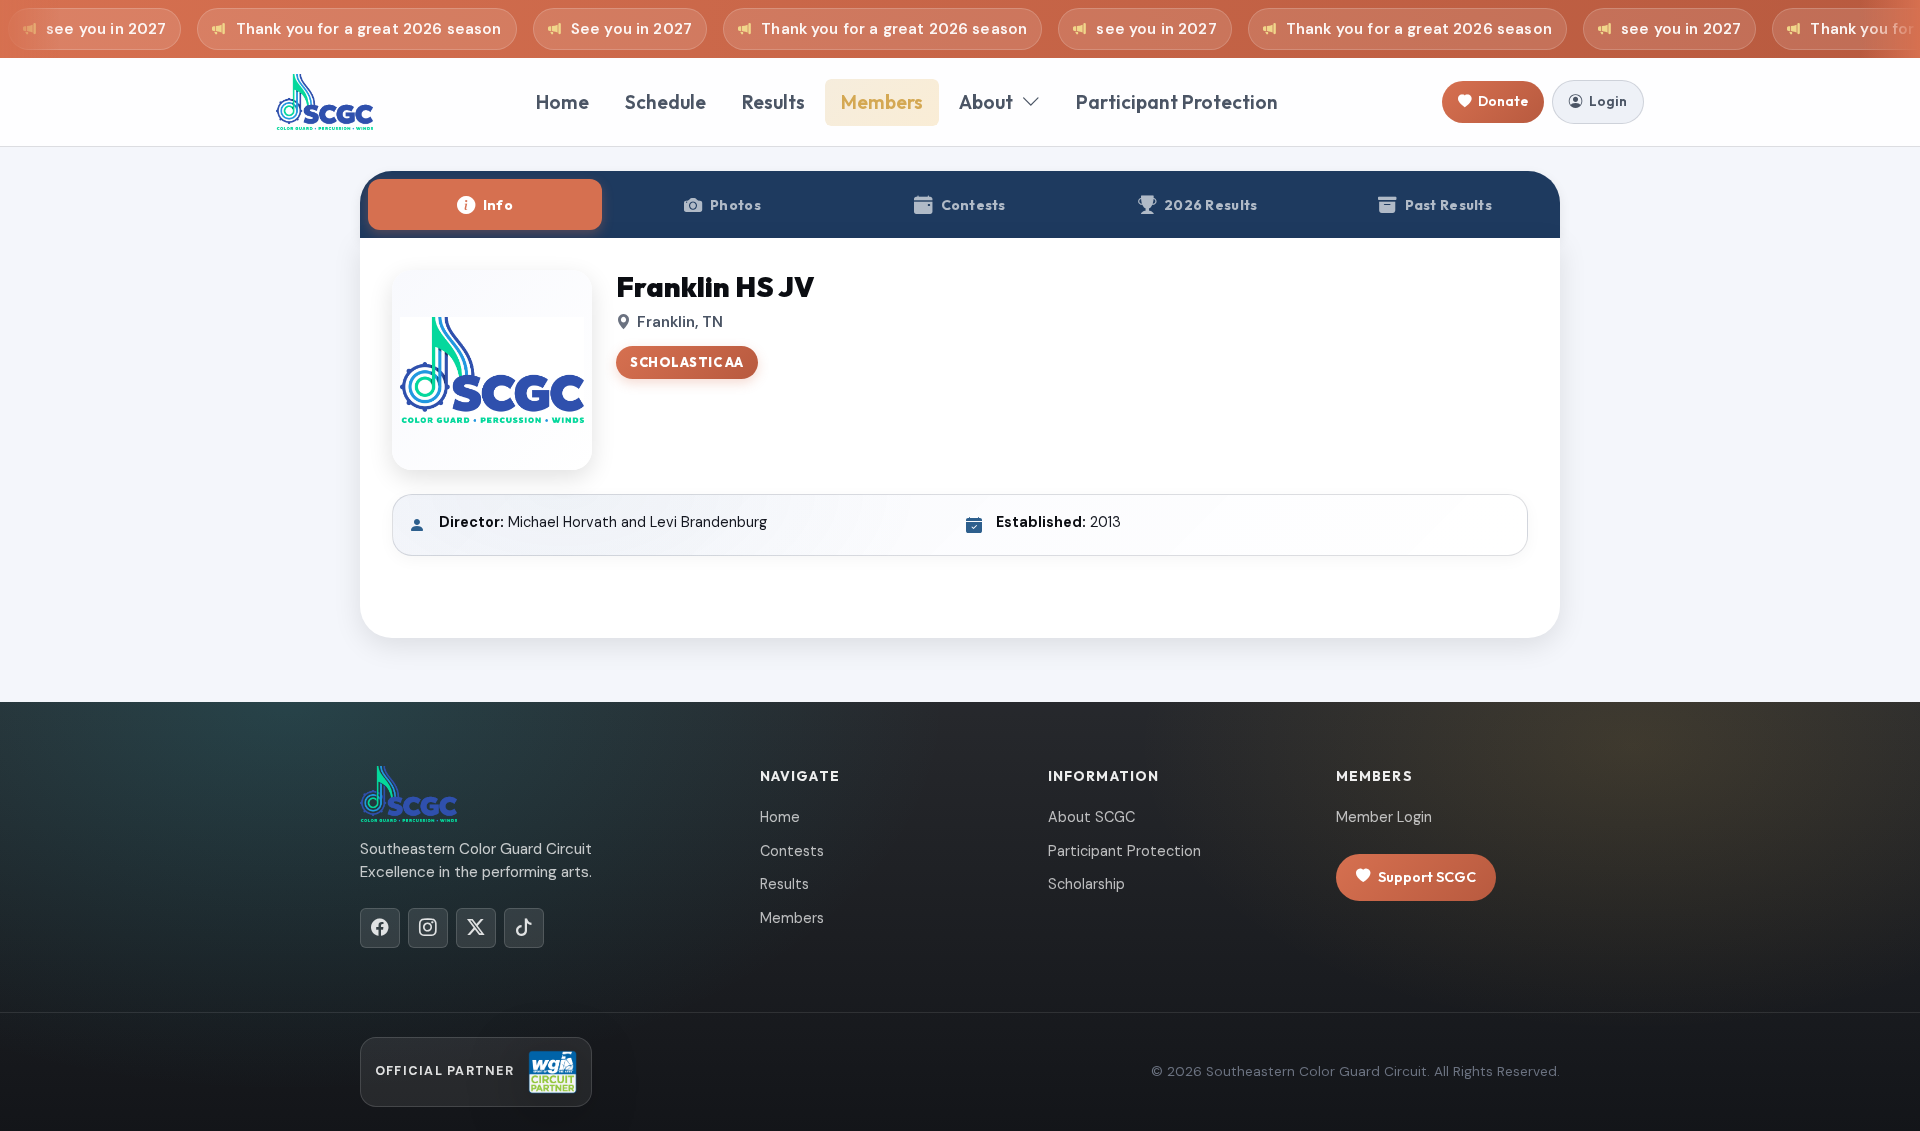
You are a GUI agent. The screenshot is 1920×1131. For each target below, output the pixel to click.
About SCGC (1091, 817)
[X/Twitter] (476, 928)
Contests (792, 851)
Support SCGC (1427, 877)
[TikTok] (524, 928)
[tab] (485, 204)
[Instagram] (428, 928)
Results (773, 102)
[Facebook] (380, 928)
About (986, 102)
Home (562, 102)
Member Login (1384, 817)
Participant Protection (1177, 102)
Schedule (665, 102)
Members (882, 102)
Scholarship (1086, 884)
